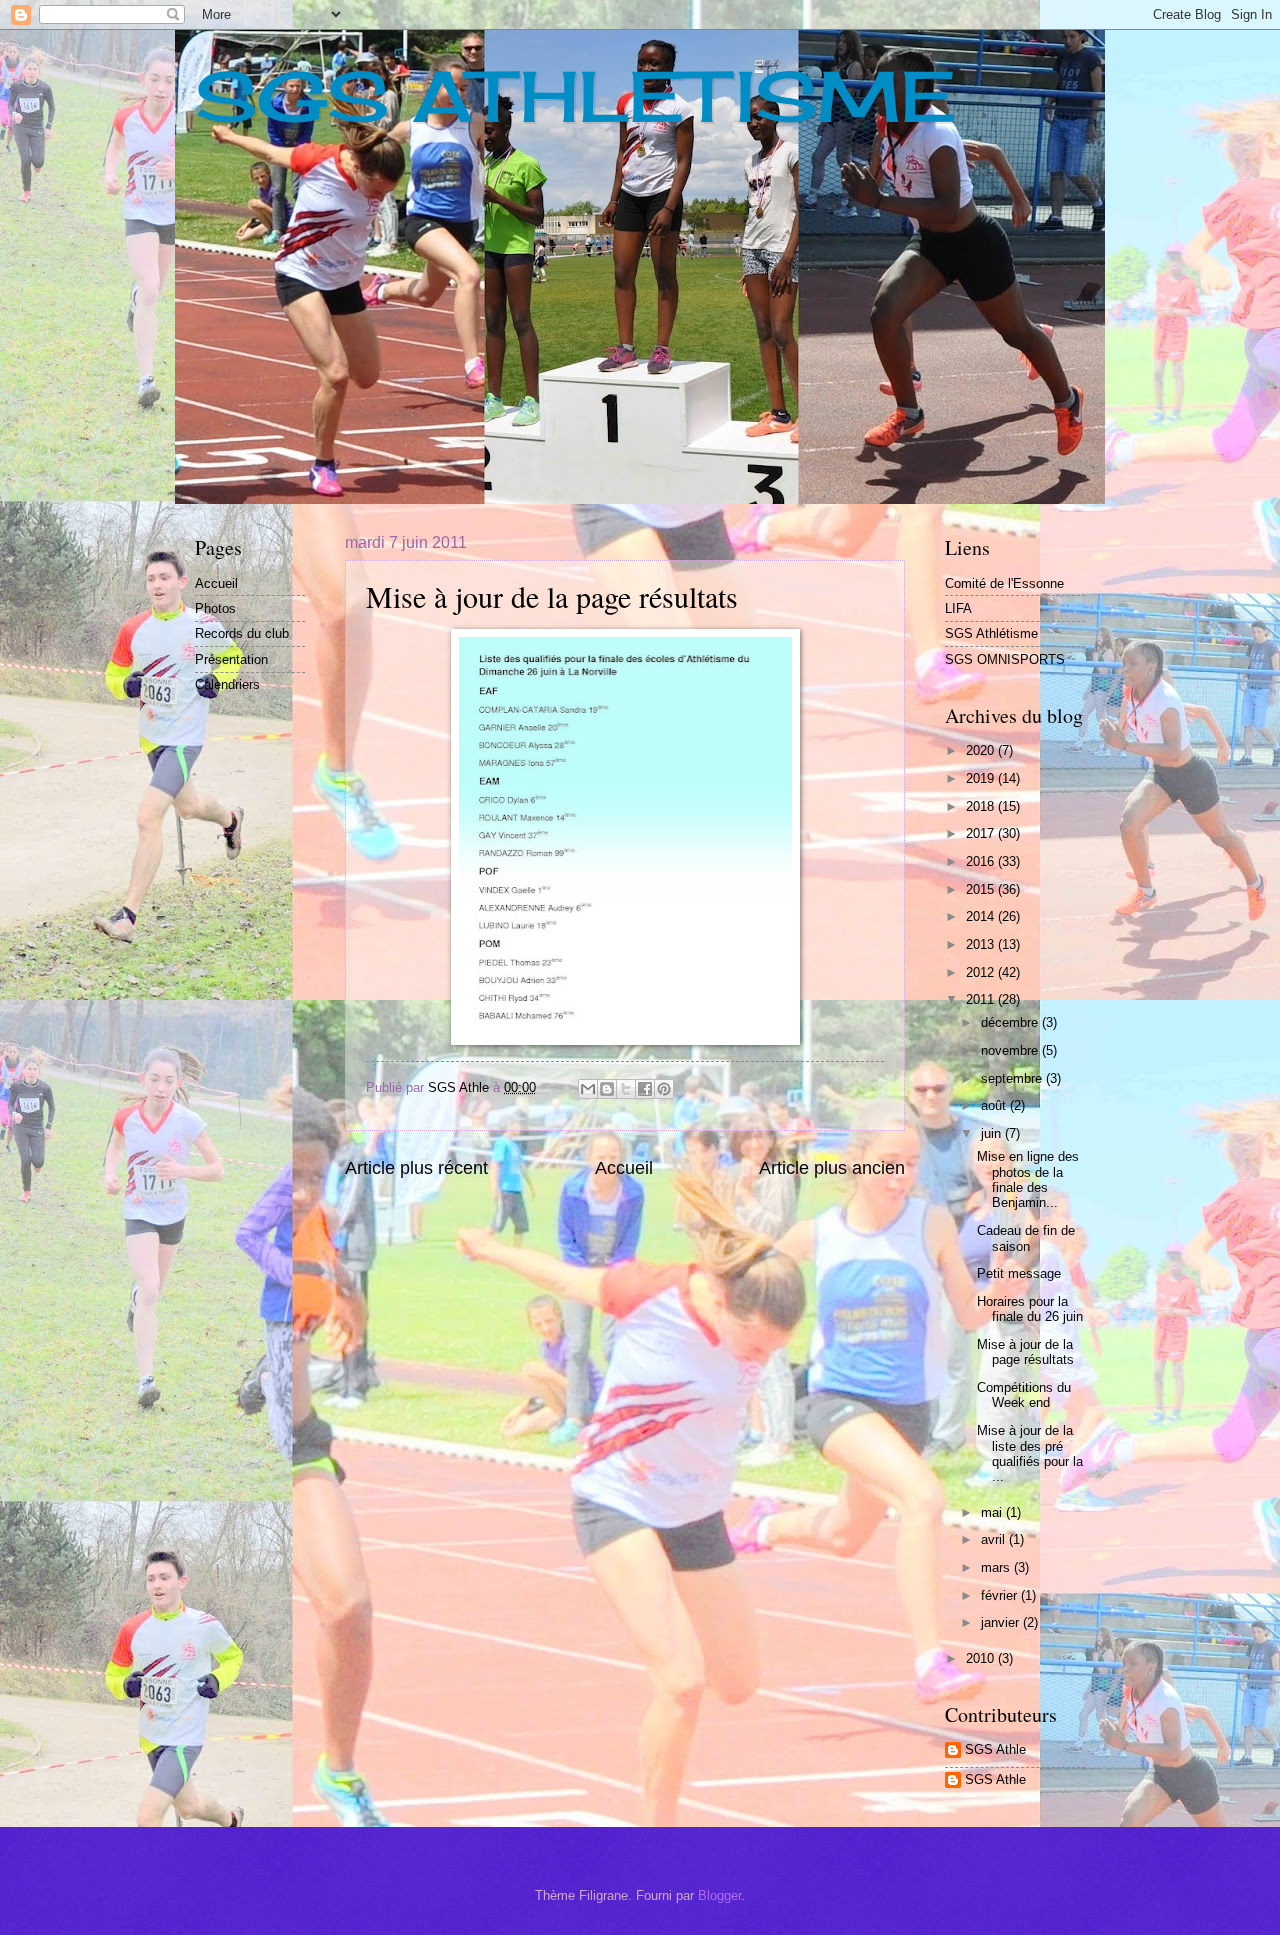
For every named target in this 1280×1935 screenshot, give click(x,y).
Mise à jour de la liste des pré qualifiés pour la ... (1030, 1453)
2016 (982, 861)
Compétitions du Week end (1024, 1395)
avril (995, 1539)
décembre (1011, 1022)
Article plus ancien (832, 1168)
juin (993, 1133)
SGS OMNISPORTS (1005, 659)
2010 (982, 1658)
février (1001, 1595)
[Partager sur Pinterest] (664, 1089)
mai (993, 1512)
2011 (982, 999)
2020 (982, 750)
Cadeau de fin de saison (1026, 1238)
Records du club (242, 633)
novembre (1011, 1050)
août (995, 1105)
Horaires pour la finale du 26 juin (1030, 1309)
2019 (982, 778)
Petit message (1019, 1273)
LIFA (958, 608)
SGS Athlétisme (991, 633)
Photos (215, 608)
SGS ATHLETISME (575, 96)
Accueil (624, 1168)
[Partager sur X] (626, 1089)
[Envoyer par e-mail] (588, 1089)
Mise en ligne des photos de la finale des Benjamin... (1028, 1179)
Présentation (231, 659)
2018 (982, 806)
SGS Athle (995, 1749)
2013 (982, 944)
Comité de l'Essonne (1004, 583)
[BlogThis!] (607, 1089)
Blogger (719, 1895)
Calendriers (227, 684)
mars (997, 1567)
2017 (982, 833)
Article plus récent (416, 1168)
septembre (1013, 1078)
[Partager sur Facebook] (645, 1089)
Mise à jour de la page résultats (1025, 1352)
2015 (982, 889)
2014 (982, 916)
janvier (1002, 1622)
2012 (982, 972)
